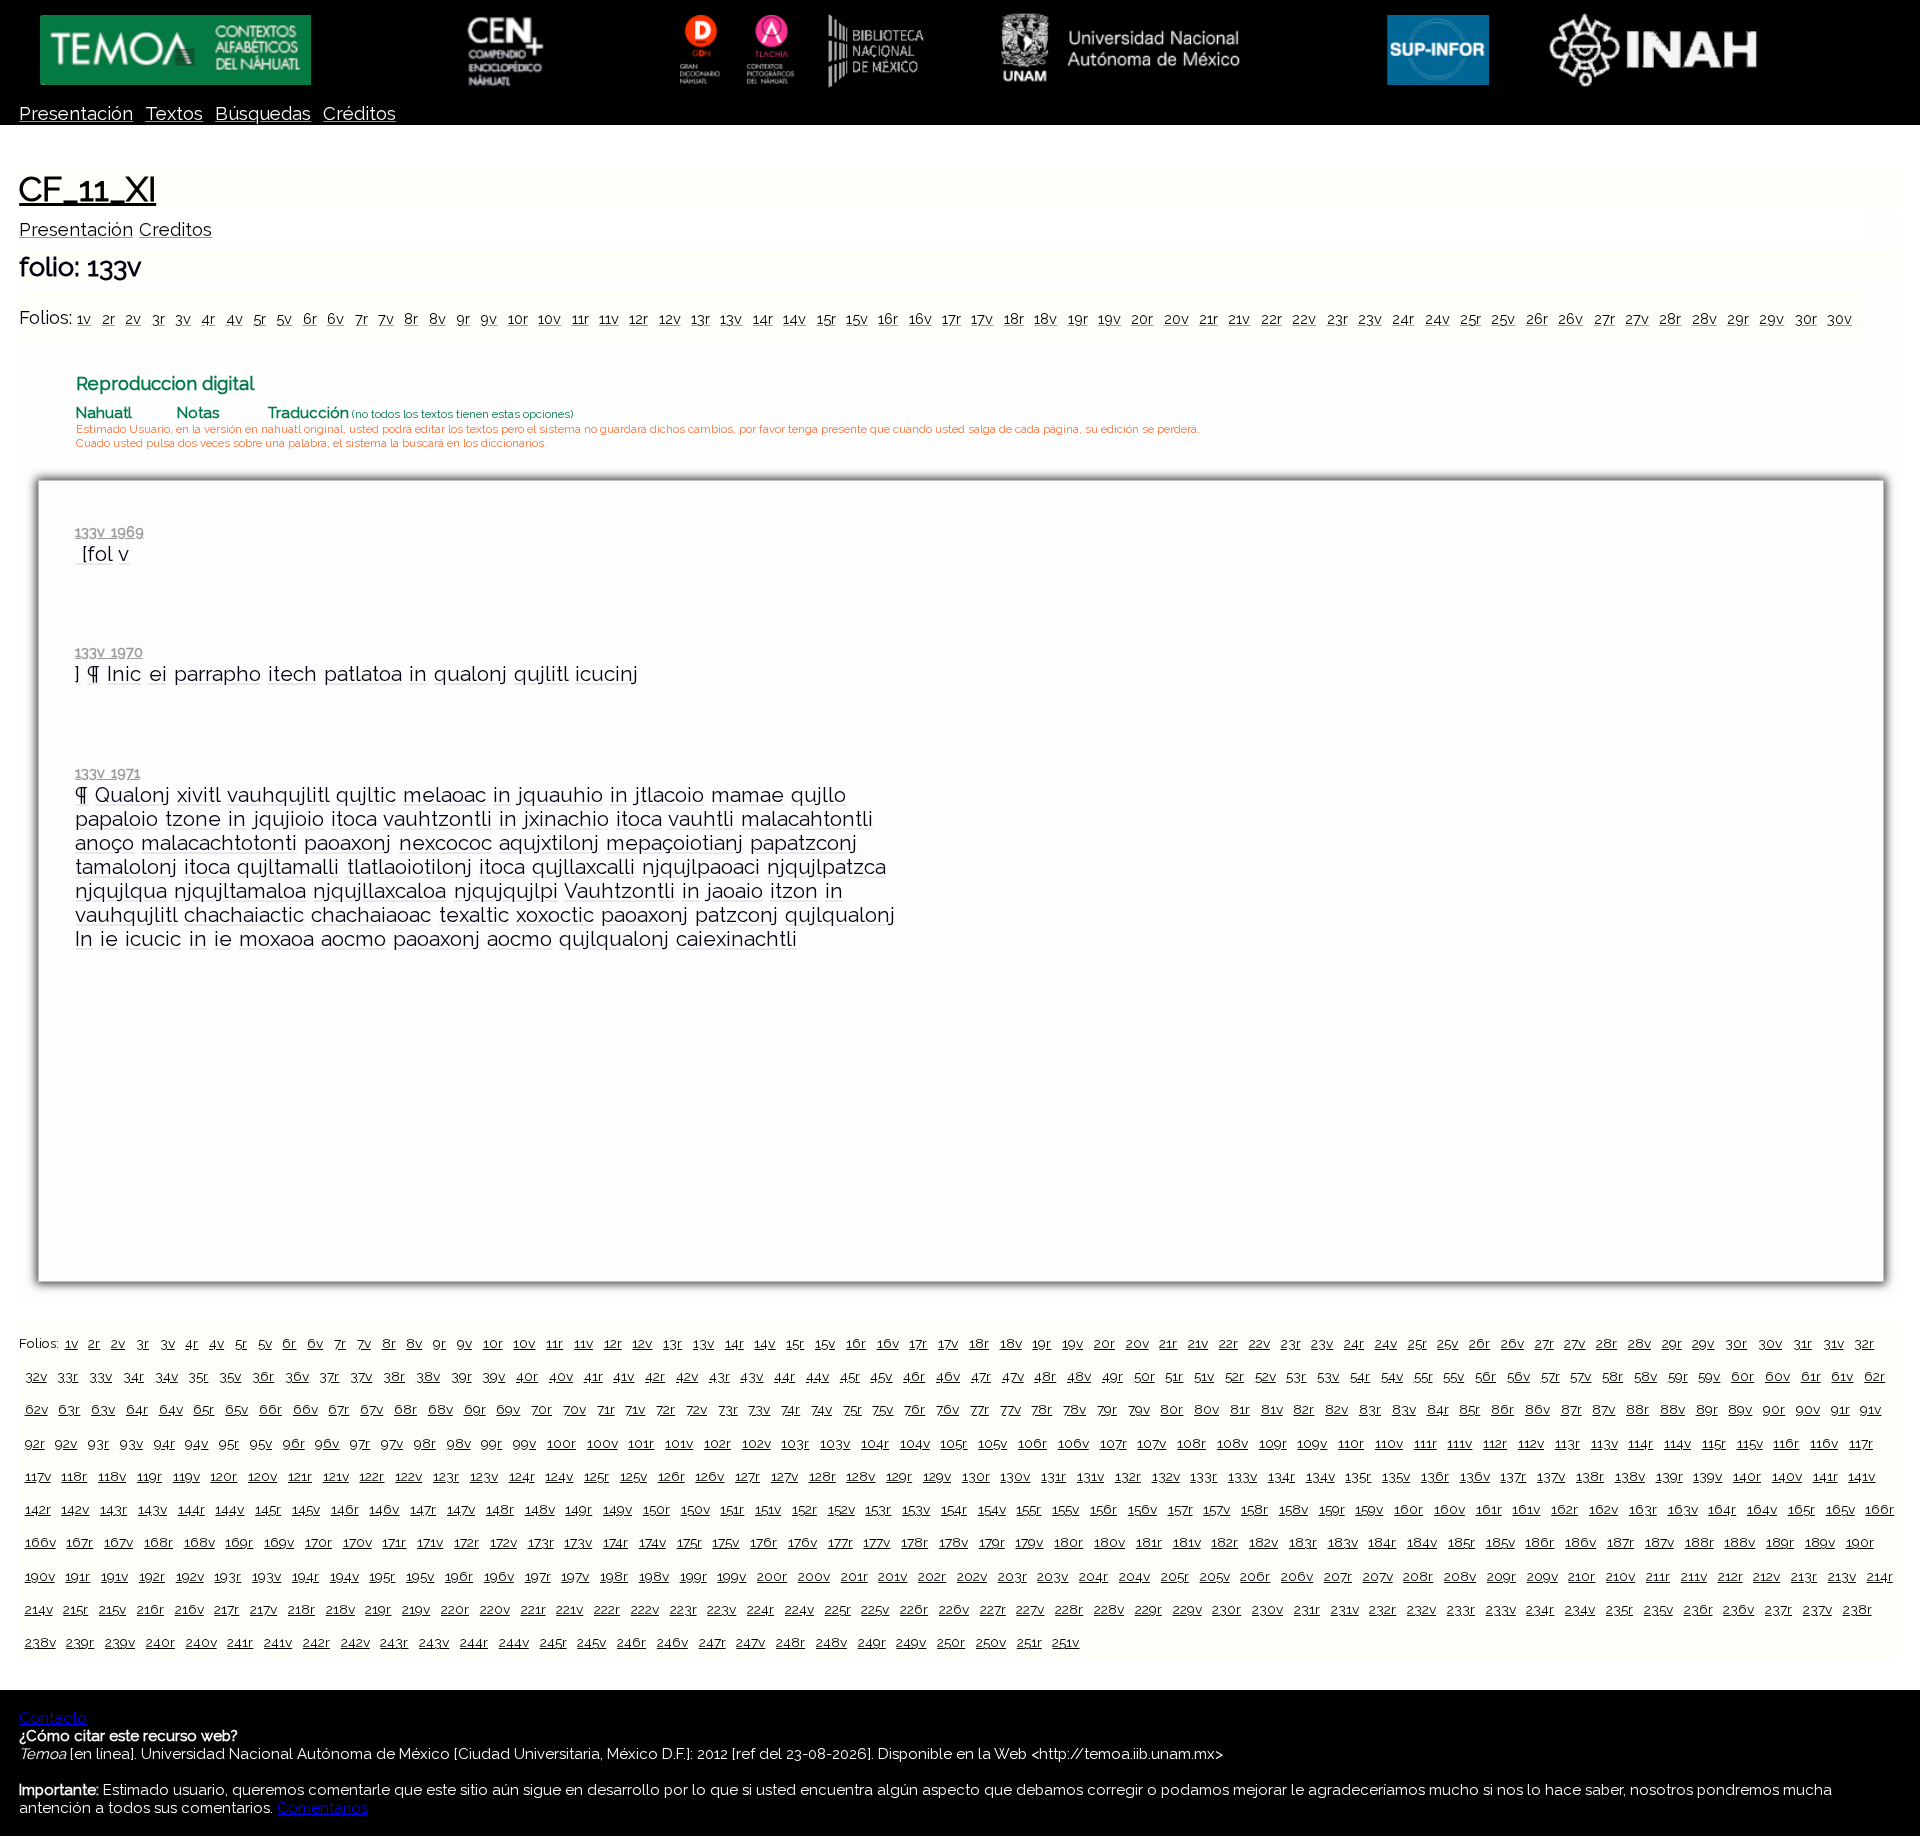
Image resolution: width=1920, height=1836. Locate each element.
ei (158, 674)
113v (1604, 1443)
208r (1418, 1576)
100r (561, 1443)
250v (991, 1642)
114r (1640, 1443)
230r (1226, 1609)
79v (1139, 1409)
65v (236, 1409)
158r (1254, 1509)
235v (1658, 1609)
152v (841, 1509)
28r (1670, 318)
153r (878, 1509)
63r (69, 1409)
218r (301, 1609)
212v (1766, 1576)
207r (1338, 1576)
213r (1804, 1576)
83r (1370, 1409)
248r (790, 1642)
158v (1293, 1509)
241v (278, 1642)
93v (131, 1443)
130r (976, 1476)
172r (466, 1542)
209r (1501, 1576)
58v (1645, 1376)
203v (1052, 1576)
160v (1449, 1509)
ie (109, 939)
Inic (124, 674)
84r (1438, 1409)
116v (1824, 1443)
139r (1669, 1476)
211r (1658, 1576)
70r (541, 1409)
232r (1382, 1609)
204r (1093, 1576)
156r (1103, 1509)
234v (1580, 1609)
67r (338, 1409)
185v (1500, 1542)
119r (149, 1476)
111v (1459, 1443)
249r (872, 1642)
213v (1842, 1576)
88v (1672, 1409)
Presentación (76, 113)
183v (1343, 1542)
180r (1068, 1542)
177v (876, 1542)
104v (915, 1443)
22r (1271, 318)
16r (888, 318)
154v (992, 1509)
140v (1787, 1476)
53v (1328, 1376)
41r (593, 1376)
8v (437, 318)
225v (875, 1609)
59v (1709, 1376)
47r (981, 1376)
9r (463, 318)
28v (1704, 318)
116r (1786, 1443)
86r (1502, 1409)
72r (665, 1409)
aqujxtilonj (549, 843)
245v (591, 1642)
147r (423, 1509)
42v (687, 1376)
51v (1204, 1376)
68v (440, 1409)
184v (1422, 1542)
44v (817, 1376)
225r (838, 1609)
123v (484, 1476)
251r (1029, 1642)
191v (114, 1576)
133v (1242, 1476)
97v (392, 1443)
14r (763, 318)
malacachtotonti (219, 843)
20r (1142, 318)
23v (1370, 318)
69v (508, 1409)
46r (914, 1376)
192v (190, 1576)
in (418, 674)
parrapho (217, 674)
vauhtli (701, 819)
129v (937, 1476)
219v (416, 1609)
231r (1307, 1609)
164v (1762, 1509)
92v (66, 1443)
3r (158, 318)
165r (1801, 1509)
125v (633, 1476)
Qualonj (132, 795)
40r (527, 1376)
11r (580, 318)
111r (1425, 1443)
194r (305, 1576)
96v (327, 1443)
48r (1045, 1376)
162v (1603, 1509)
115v (1750, 1443)
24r (1403, 318)
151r (732, 1509)
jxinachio (566, 819)
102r (717, 1443)
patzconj (736, 915)
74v (821, 1409)
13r (700, 318)
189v (1820, 1542)
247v (750, 1642)
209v (1542, 1576)
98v (459, 1443)
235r (1619, 1609)
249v (911, 1642)
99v (524, 1443)
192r (152, 1576)
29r (1738, 318)
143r (113, 1509)
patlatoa (363, 674)
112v (1531, 1443)
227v (1030, 1609)
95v (261, 1443)
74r (790, 1409)
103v (835, 1443)
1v (84, 318)
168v (199, 1542)
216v (189, 1609)
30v (1839, 318)
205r (1175, 1576)
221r (533, 1609)
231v (1345, 1609)
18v (1045, 318)
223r (683, 1609)
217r (226, 1609)
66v (305, 1409)
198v (654, 1576)
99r (491, 1443)
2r (108, 318)
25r (1470, 318)
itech (292, 674)
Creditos (175, 229)
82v (1336, 1409)
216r (150, 1609)
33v (100, 1376)
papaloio (116, 819)
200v (814, 1576)
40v (561, 1376)
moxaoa (276, 939)
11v (609, 318)
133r (1203, 1476)
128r (822, 1476)
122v (408, 1476)
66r (270, 1409)
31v (1833, 1343)
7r (361, 318)
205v (1215, 1576)
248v (831, 1642)
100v (602, 1443)
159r (1332, 1509)
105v (992, 1443)
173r (541, 1542)
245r (553, 1642)
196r (459, 1576)
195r (382, 1576)
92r (35, 1443)
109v (1312, 1443)
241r (240, 1642)
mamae (747, 795)
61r (1811, 1376)
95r (229, 1443)
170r (318, 1542)
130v (1015, 1476)
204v (1134, 1576)
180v (1109, 1542)
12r (638, 318)
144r (191, 1509)
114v (1677, 1443)
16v (920, 318)
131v (1090, 1476)
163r (1643, 1509)
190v (40, 1576)
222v (645, 1609)
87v (1603, 1409)
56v (1518, 1376)
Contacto (53, 1718)
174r (615, 1542)
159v (1369, 1509)
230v (1267, 1609)
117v (38, 1476)
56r (1485, 1376)
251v (1065, 1642)
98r (425, 1443)
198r (614, 1576)
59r (1678, 1376)
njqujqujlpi (506, 891)
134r (1281, 1476)
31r (1802, 1343)
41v (623, 1376)
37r (329, 1376)
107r (1113, 1443)
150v (695, 1509)
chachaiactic (244, 915)
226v (954, 1609)
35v (230, 1376)
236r (1698, 1609)
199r (693, 1576)
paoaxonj (347, 843)
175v (725, 1542)
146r (345, 1509)
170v (357, 1542)
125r (596, 1476)
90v (1808, 1409)
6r (310, 318)
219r (378, 1609)
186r (1539, 1542)
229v (1187, 1609)
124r (522, 1476)
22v (1304, 318)
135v (1396, 1476)
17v (982, 318)
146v (384, 1509)
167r (79, 1542)
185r (1461, 1542)
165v (1840, 1509)
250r (951, 1642)
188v (1739, 1542)
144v (229, 1509)
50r (1144, 1376)
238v (40, 1642)
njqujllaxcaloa (379, 891)
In (84, 939)
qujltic (366, 795)
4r (208, 318)
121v (336, 1476)
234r (1540, 1609)
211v (1694, 1576)
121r (300, 1476)
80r (1171, 1409)
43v (751, 1376)
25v (1503, 318)
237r (1778, 1609)
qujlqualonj (840, 915)
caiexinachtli (736, 939)
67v (371, 1409)
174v (652, 1542)
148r (500, 1509)
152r (804, 1509)
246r (631, 1642)
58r (1612, 1376)
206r (1255, 1576)
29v (1771, 318)
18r (1014, 318)
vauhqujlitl (278, 795)
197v (575, 1576)
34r (133, 1376)
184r (1382, 1542)
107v (1151, 1443)
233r (1461, 1609)
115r (1714, 1443)
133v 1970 (108, 651)
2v (133, 318)
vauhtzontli (437, 819)
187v (1659, 1542)
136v (1475, 1476)
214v (39, 1609)
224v (799, 1609)
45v (881, 1376)
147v (461, 1509)
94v (196, 1443)
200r (772, 1576)
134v (1320, 1476)
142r (38, 1509)
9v (488, 318)
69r (475, 1409)
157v (1216, 1509)
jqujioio (289, 819)
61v (1842, 1376)
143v (152, 1509)
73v (759, 1409)
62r (1874, 1376)
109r (1273, 1443)
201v (892, 1576)
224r (760, 1609)
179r (992, 1542)
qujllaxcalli (583, 867)
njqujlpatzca (826, 867)
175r (689, 1542)
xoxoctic (555, 915)
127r (747, 1476)
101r (641, 1443)
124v (559, 1476)
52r (1234, 1376)
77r (979, 1409)
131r (1053, 1476)
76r (914, 1409)
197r (538, 1576)
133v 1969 (109, 531)
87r (1571, 1409)
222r (607, 1609)
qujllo (818, 795)
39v (493, 1376)
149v (617, 1509)
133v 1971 (107, 772)
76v (947, 1409)
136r (1435, 1476)
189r (1780, 1542)
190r (1860, 1542)
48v (1079, 1376)
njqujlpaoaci (701, 867)
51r (1174, 1376)
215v (112, 1609)
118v (112, 1476)
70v (574, 1409)
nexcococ (445, 843)
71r (606, 1409)
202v (972, 1576)
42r (655, 1376)
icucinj (606, 674)
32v (36, 1376)
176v (802, 1542)
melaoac (444, 795)
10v (549, 318)
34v (166, 1376)
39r (461, 1376)
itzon (794, 891)
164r (1722, 1509)
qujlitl (541, 674)
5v (284, 318)
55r (1423, 1376)
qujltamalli (288, 867)
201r (854, 1576)
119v (186, 1476)
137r (1513, 1476)
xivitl (198, 795)
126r (671, 1476)
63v (103, 1409)
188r (1699, 1542)
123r (446, 1476)
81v (1272, 1409)
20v (1176, 318)
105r (953, 1443)
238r (1857, 1609)
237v (1817, 1609)
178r (914, 1542)
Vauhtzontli (619, 891)
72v (696, 1409)
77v (1010, 1409)
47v (1013, 1376)
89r (1707, 1409)
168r (158, 1542)
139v (1707, 1476)
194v (344, 1576)
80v (1206, 1409)
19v (1109, 318)
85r (1469, 1409)
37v (361, 1376)
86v (1537, 1409)
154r (954, 1509)
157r (1180, 1509)
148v (540, 1509)
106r (1032, 1443)
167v (118, 1542)
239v (120, 1642)
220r (455, 1609)
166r (1879, 1509)
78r (1041, 1409)
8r (411, 318)
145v (306, 1509)
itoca (354, 819)
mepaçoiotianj (674, 843)
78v (1074, 1409)
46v (948, 1376)
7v (386, 318)
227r (993, 1609)
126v (709, 1476)
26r (1537, 318)
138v (1630, 1476)
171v (430, 1542)
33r (67, 1376)
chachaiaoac (371, 915)
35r (198, 1376)
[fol (93, 554)
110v (1389, 1443)
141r (1825, 1476)
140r (1747, 1476)
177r (840, 1542)
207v (1378, 1576)
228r (1069, 1609)
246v (672, 1642)
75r (852, 1409)
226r (914, 1609)
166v (40, 1542)
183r (1303, 1542)
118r (74, 1476)
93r (98, 1443)
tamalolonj (126, 867)
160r (1408, 1509)
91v (1870, 1409)
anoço (104, 843)
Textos (174, 113)
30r (1806, 318)
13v (731, 318)
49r (1112, 1376)
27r (1604, 318)
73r (728, 1409)
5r (259, 318)
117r (1861, 1443)
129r (899, 1476)
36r (263, 1376)
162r (1564, 1509)
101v (679, 1443)
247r (712, 1642)
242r (316, 1642)
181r (1149, 1542)
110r (1351, 1443)
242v (355, 1642)
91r (1840, 1409)
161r (1489, 1509)
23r (1337, 318)
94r (164, 1443)
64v (171, 1409)
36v (297, 1376)
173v (578, 1542)
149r (578, 1509)
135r (1358, 1476)
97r (360, 1443)
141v (1861, 1476)
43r (719, 1376)
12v (670, 318)
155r (1028, 1509)
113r (1567, 1443)
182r (1224, 1542)
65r (203, 1409)
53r (1296, 1376)
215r (75, 1609)
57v (1580, 1376)
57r (1550, 1376)
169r (239, 1542)
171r (394, 1542)
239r (80, 1642)
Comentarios (322, 1808)
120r (223, 1476)
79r (1107, 1409)
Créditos (359, 113)
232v (1421, 1609)
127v (784, 1476)
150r (656, 1509)
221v (569, 1609)
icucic (153, 939)
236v (1738, 1609)
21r (1208, 318)
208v (1460, 1576)
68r (405, 1409)
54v (1392, 1376)
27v (1637, 318)
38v (428, 1376)
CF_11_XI (87, 189)
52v (1265, 1376)
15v (857, 318)
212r (1730, 1576)
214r (1880, 1576)
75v (882, 1409)
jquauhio (560, 795)
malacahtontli (807, 819)
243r (394, 1642)
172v (503, 1542)
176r (763, 1542)
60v (1777, 1376)
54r (1360, 1376)
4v (234, 318)
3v (183, 318)
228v (1109, 1609)
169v (279, 1542)
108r (1191, 1443)
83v (1404, 1409)
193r (227, 1576)
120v (262, 1476)
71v (635, 1409)
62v (36, 1409)
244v (514, 1642)
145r (268, 1509)
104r (875, 1443)
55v (1453, 1376)
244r (474, 1642)
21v (1239, 318)
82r (1303, 1409)
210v (1620, 1576)
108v (1232, 1443)
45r (850, 1376)
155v (1065, 1509)
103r (795, 1443)
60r (1742, 1376)
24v (1437, 318)
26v (1570, 318)
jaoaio (735, 891)
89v (1740, 1409)
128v (860, 1476)
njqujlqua (121, 891)
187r (1620, 1542)
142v (75, 1509)
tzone (193, 819)
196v (499, 1576)
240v (201, 1642)
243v (434, 1642)
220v (495, 1609)
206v (1297, 1576)
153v (916, 1509)
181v (1187, 1542)
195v (420, 1576)
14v (794, 318)
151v (768, 1509)
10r (518, 318)
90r (1774, 1409)
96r (294, 1443)
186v (1580, 1542)
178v (953, 1542)
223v (721, 1609)
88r (1637, 1409)
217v (263, 1609)
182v (1263, 1542)
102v (756, 1443)
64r (137, 1409)
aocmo (353, 939)
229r (1148, 1609)
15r (826, 318)
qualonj (470, 674)
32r (1864, 1343)
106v (1073, 1443)
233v (1501, 1609)
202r (932, 1576)
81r (1240, 1409)
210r (1581, 1576)
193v (266, 1576)
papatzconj (803, 843)
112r (1495, 1443)
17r (951, 318)
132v (1166, 1476)
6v (335, 318)
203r (1012, 1576)
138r (1590, 1476)
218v (340, 1609)
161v (1526, 1509)
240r (160, 1642)
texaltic (474, 915)
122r (371, 1476)
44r (784, 1376)
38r (394, 1376)
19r (1078, 318)
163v (1683, 1509)
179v (1029, 1542)
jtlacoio (669, 795)
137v (1551, 1476)
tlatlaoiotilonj (409, 867)
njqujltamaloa (240, 891)
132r (1128, 1476)
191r (77, 1576)
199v (731, 1576)
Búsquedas (263, 113)
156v (1142, 1509)
